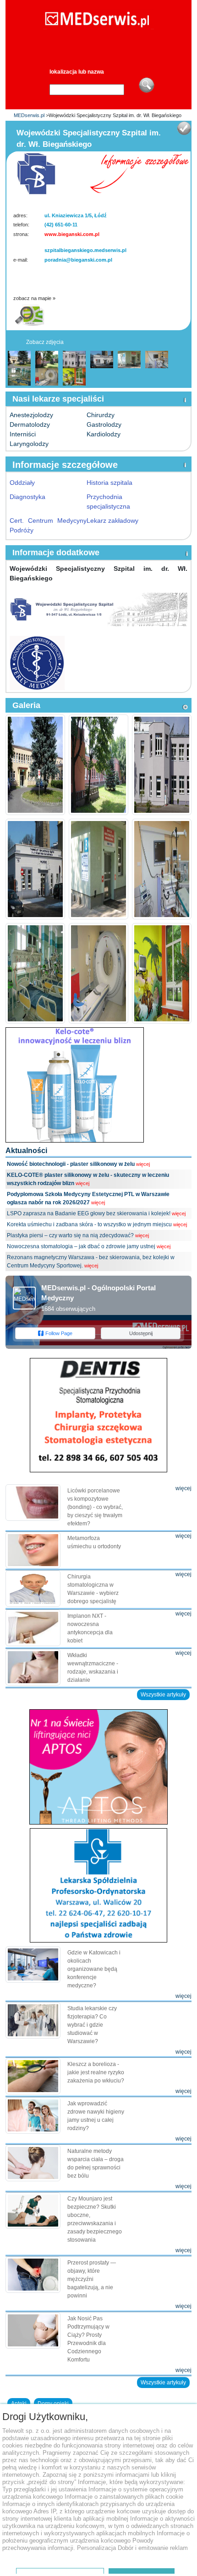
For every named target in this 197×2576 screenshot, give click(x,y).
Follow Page (59, 1333)
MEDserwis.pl (29, 115)
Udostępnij (141, 1333)
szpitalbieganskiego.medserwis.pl (85, 250)
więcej (143, 1164)
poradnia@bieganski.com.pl (78, 260)
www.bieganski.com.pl (72, 234)
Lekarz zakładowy (112, 521)
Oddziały (22, 483)
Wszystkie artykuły (163, 1695)
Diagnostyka (27, 497)
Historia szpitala (109, 483)
